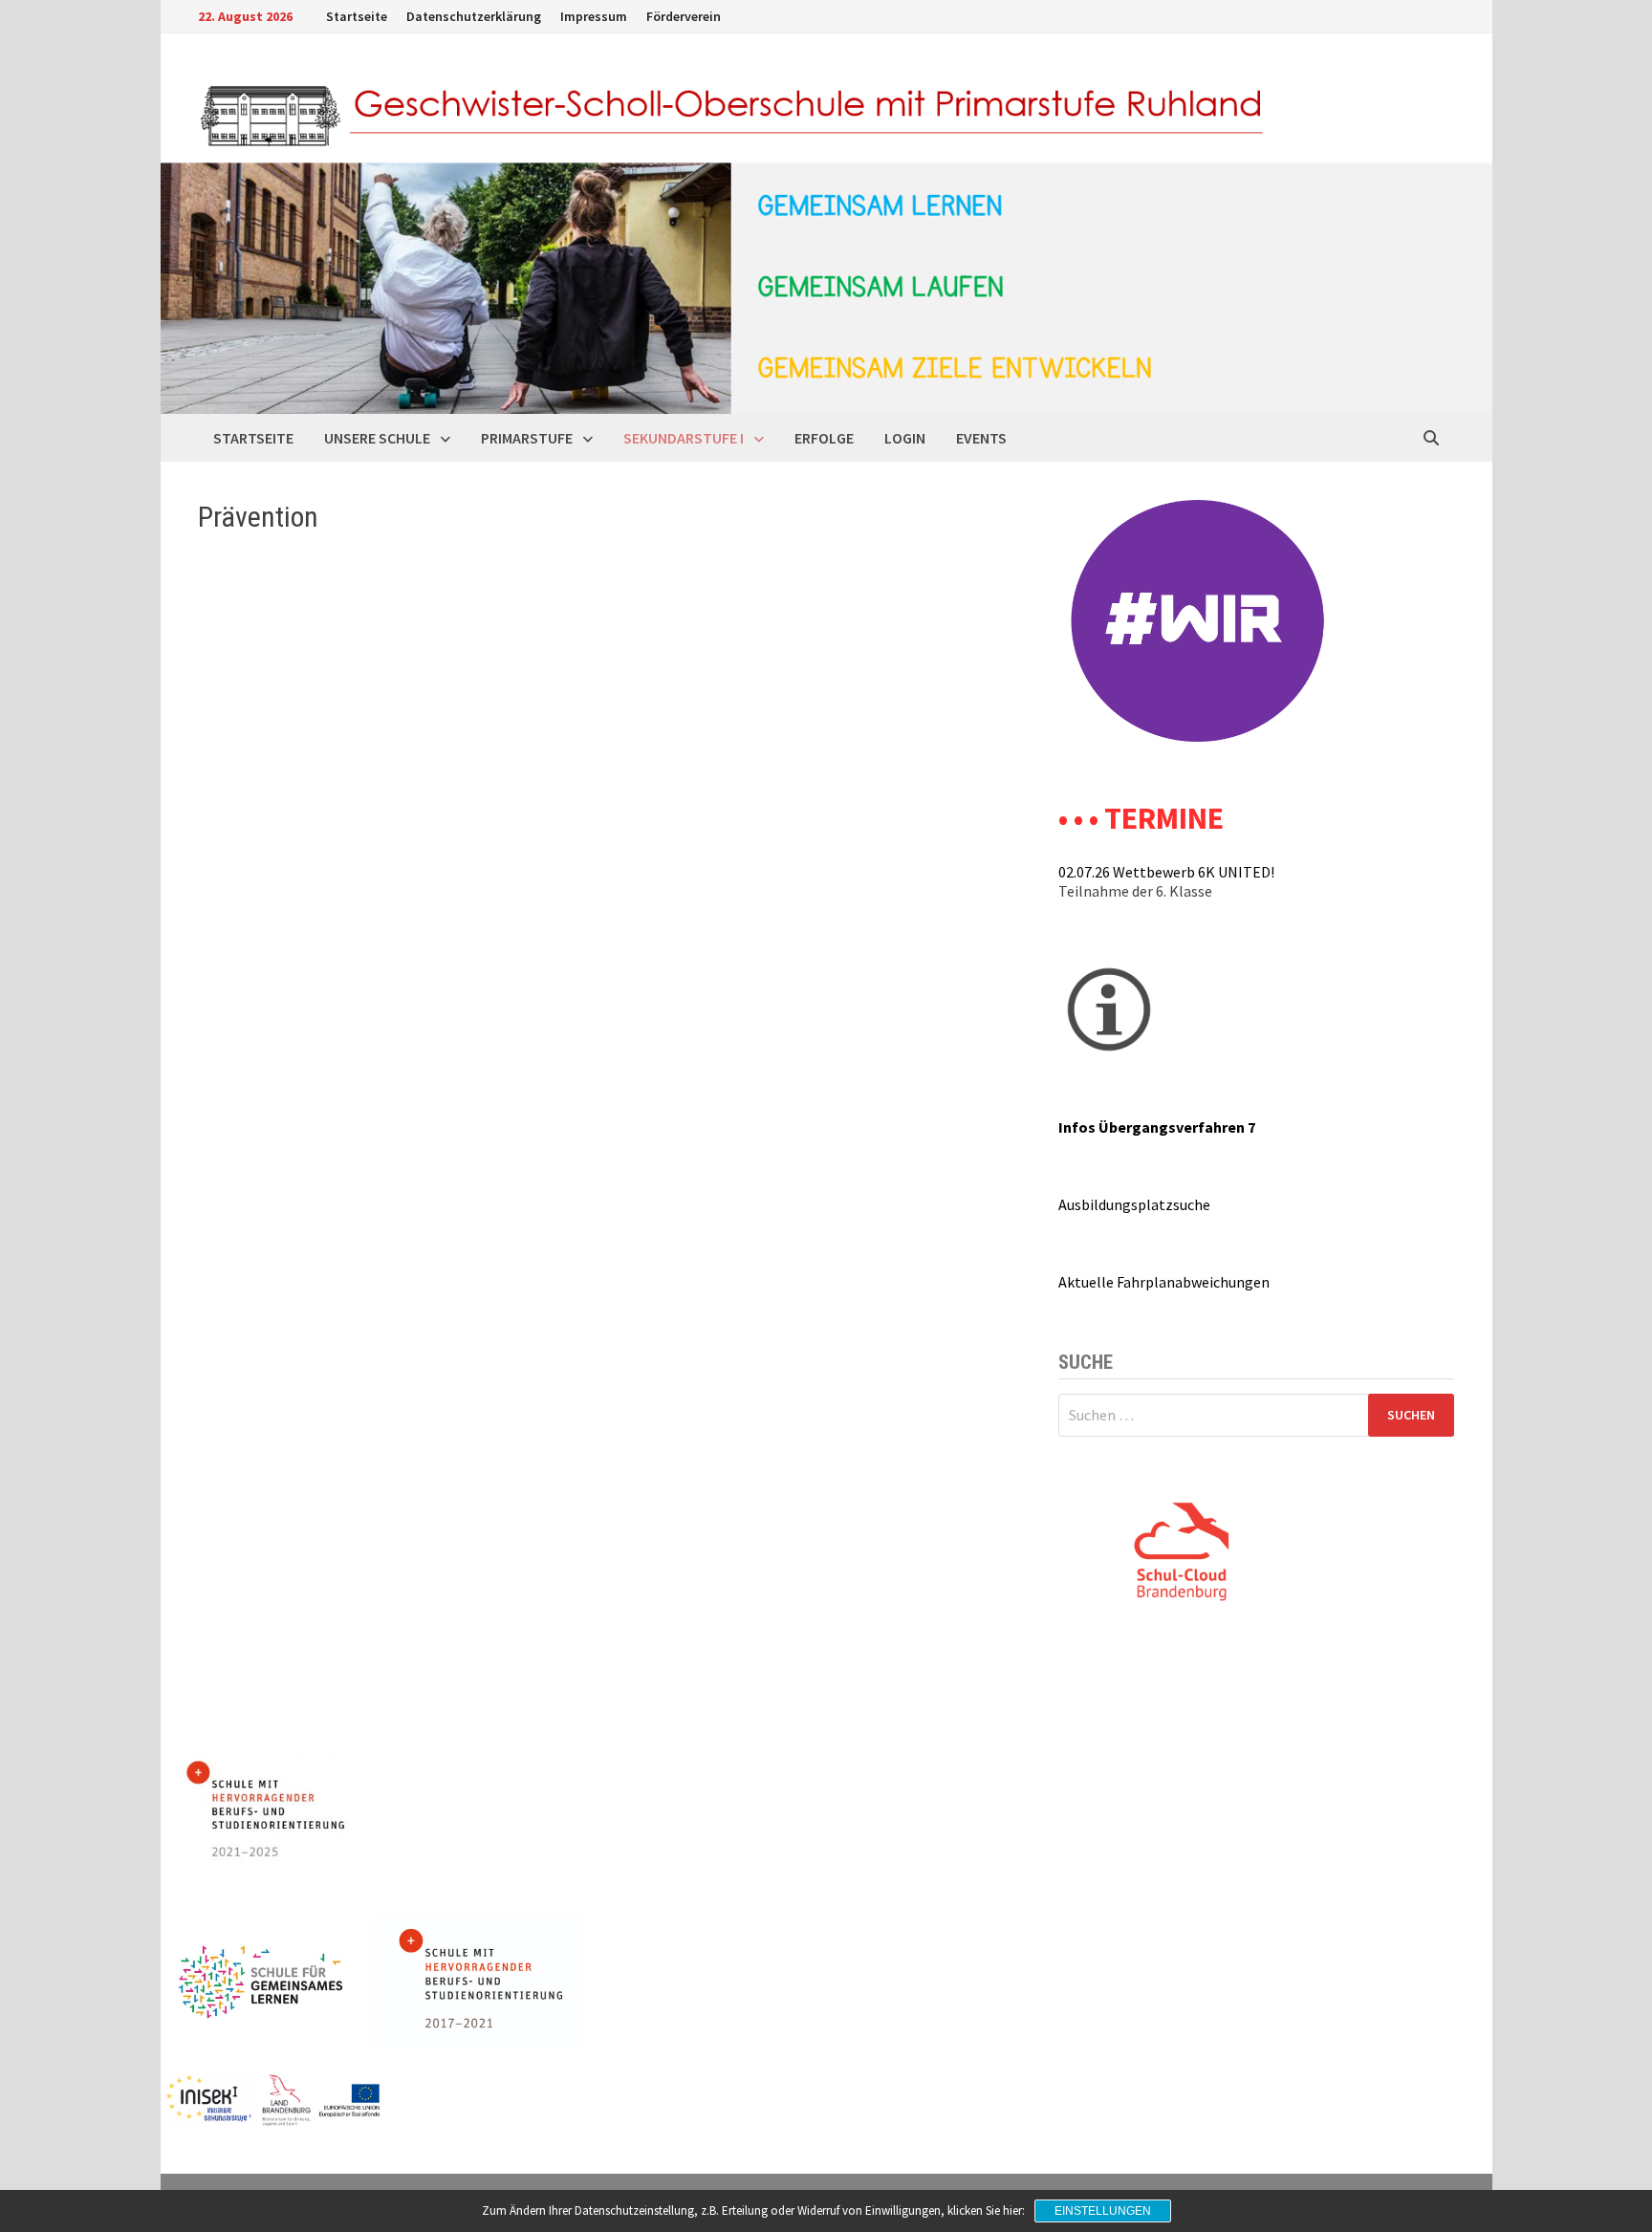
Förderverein (684, 16)
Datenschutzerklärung (474, 16)
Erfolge (824, 438)
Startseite (357, 16)
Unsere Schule (377, 438)
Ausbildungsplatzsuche (1134, 1204)
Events (981, 438)
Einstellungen (1103, 2211)
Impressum (594, 16)
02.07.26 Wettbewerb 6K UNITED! (1166, 872)
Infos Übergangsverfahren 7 (1157, 1127)
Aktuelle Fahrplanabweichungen (1164, 1282)
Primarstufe (527, 438)
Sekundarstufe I (684, 438)
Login (905, 438)
